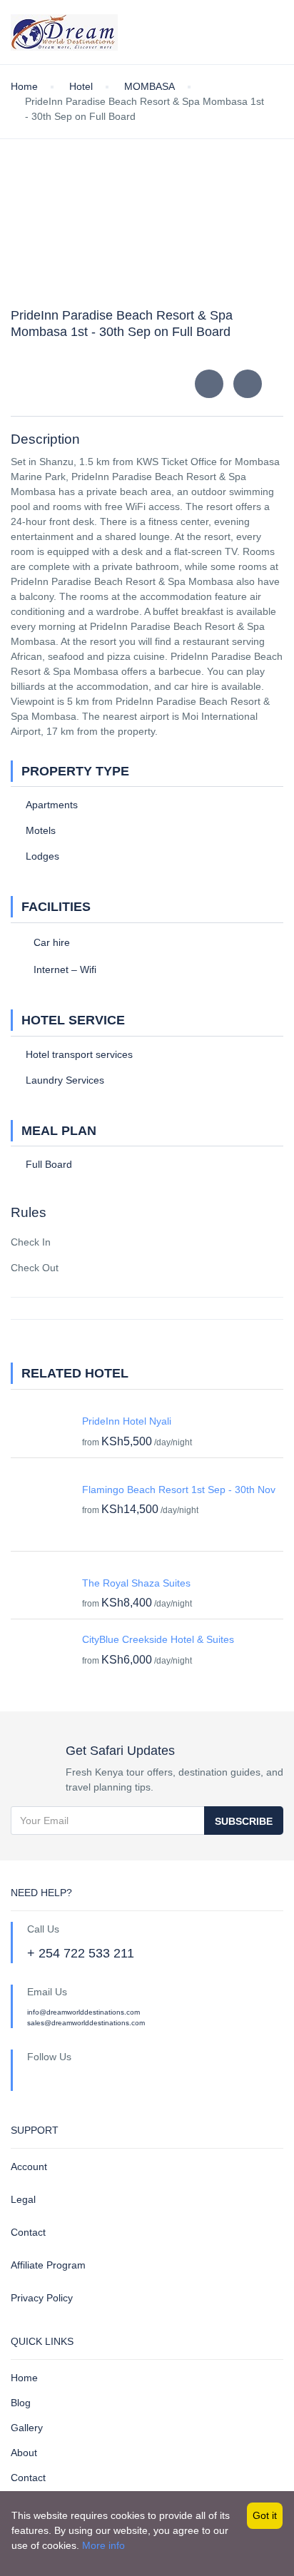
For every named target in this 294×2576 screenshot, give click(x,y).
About (24, 2453)
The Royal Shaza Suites (136, 1583)
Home (24, 2378)
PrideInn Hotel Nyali (127, 1421)
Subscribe (244, 1821)
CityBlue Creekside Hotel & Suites (158, 1639)
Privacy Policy (42, 2298)
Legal (23, 2199)
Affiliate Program (48, 2265)
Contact (28, 2232)
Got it (265, 2515)
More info (103, 2545)
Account (29, 2167)
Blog (21, 2403)
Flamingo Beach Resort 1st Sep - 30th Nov (179, 1490)
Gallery (27, 2428)
